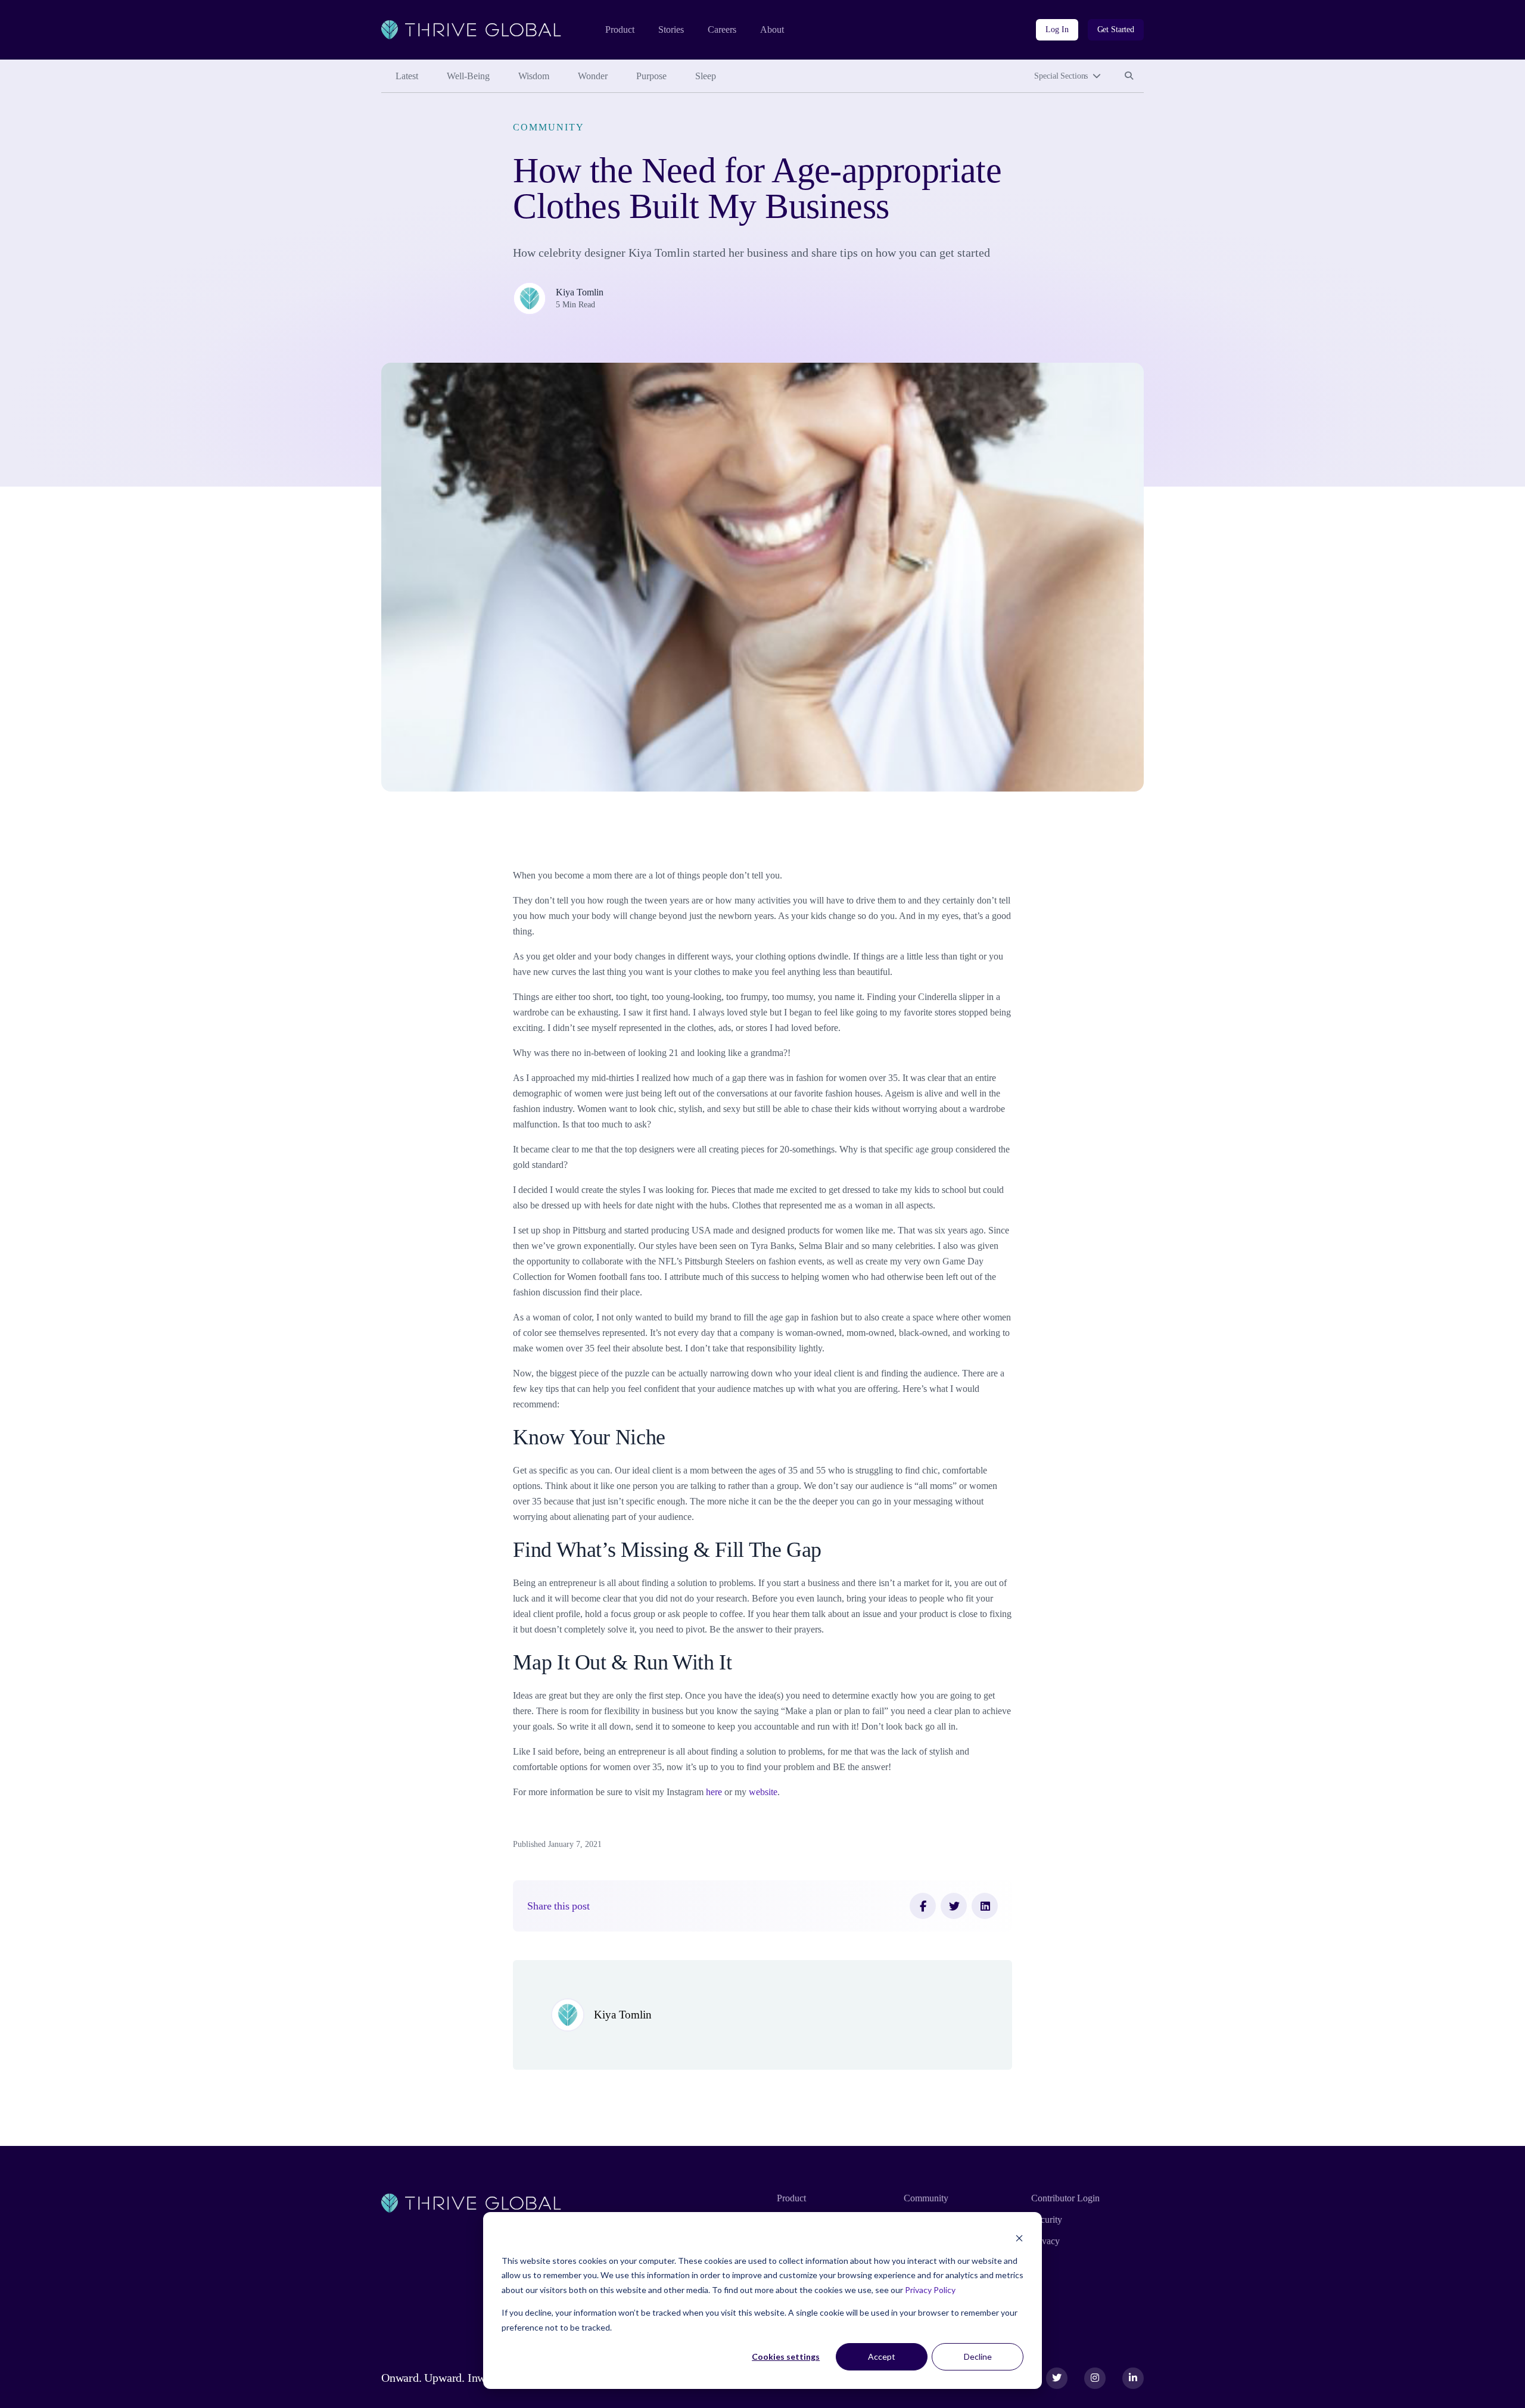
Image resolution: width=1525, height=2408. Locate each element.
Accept (882, 2356)
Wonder (593, 76)
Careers (722, 29)
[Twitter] (954, 1906)
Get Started (1116, 29)
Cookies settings (786, 2356)
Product (620, 29)
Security (1047, 2219)
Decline (978, 2356)
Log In (1057, 29)
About (772, 29)
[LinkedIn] (985, 1906)
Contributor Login (1065, 2198)
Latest (407, 76)
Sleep (706, 76)
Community (548, 127)
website (763, 1792)
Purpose (651, 76)
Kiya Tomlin (580, 292)
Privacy (1045, 2241)
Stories (671, 29)
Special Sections (1061, 76)
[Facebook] (923, 1906)
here (714, 1792)
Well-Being (468, 76)
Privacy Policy (930, 2290)
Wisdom (534, 76)
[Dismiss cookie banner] (1019, 2238)
